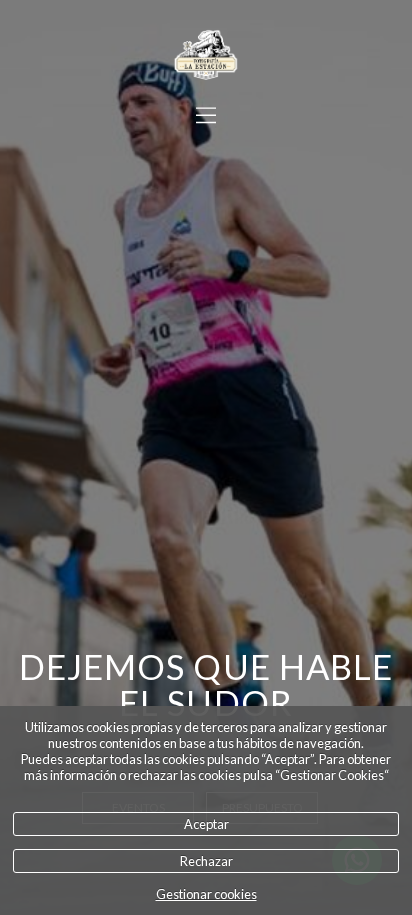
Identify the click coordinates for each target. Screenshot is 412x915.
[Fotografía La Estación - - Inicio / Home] (206, 55)
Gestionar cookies (206, 894)
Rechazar (206, 861)
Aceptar (206, 824)
